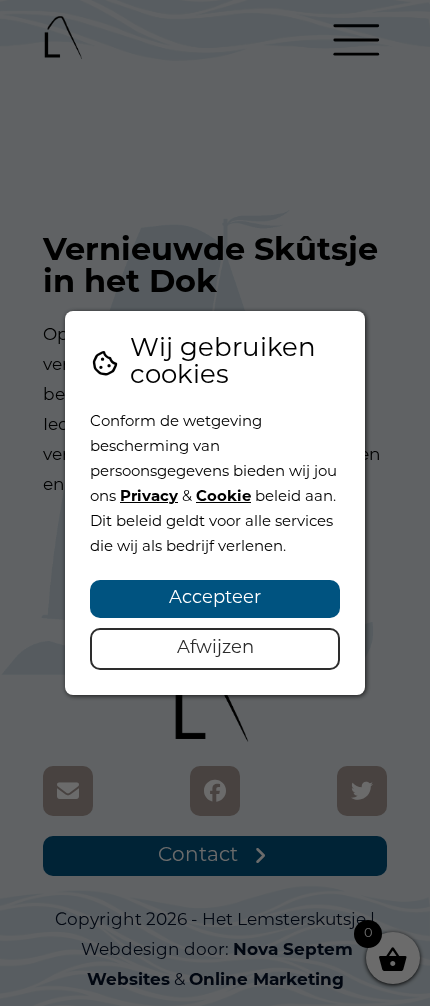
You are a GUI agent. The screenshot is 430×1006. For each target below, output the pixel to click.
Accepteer (215, 599)
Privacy (149, 497)
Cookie (223, 497)
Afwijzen (215, 649)
